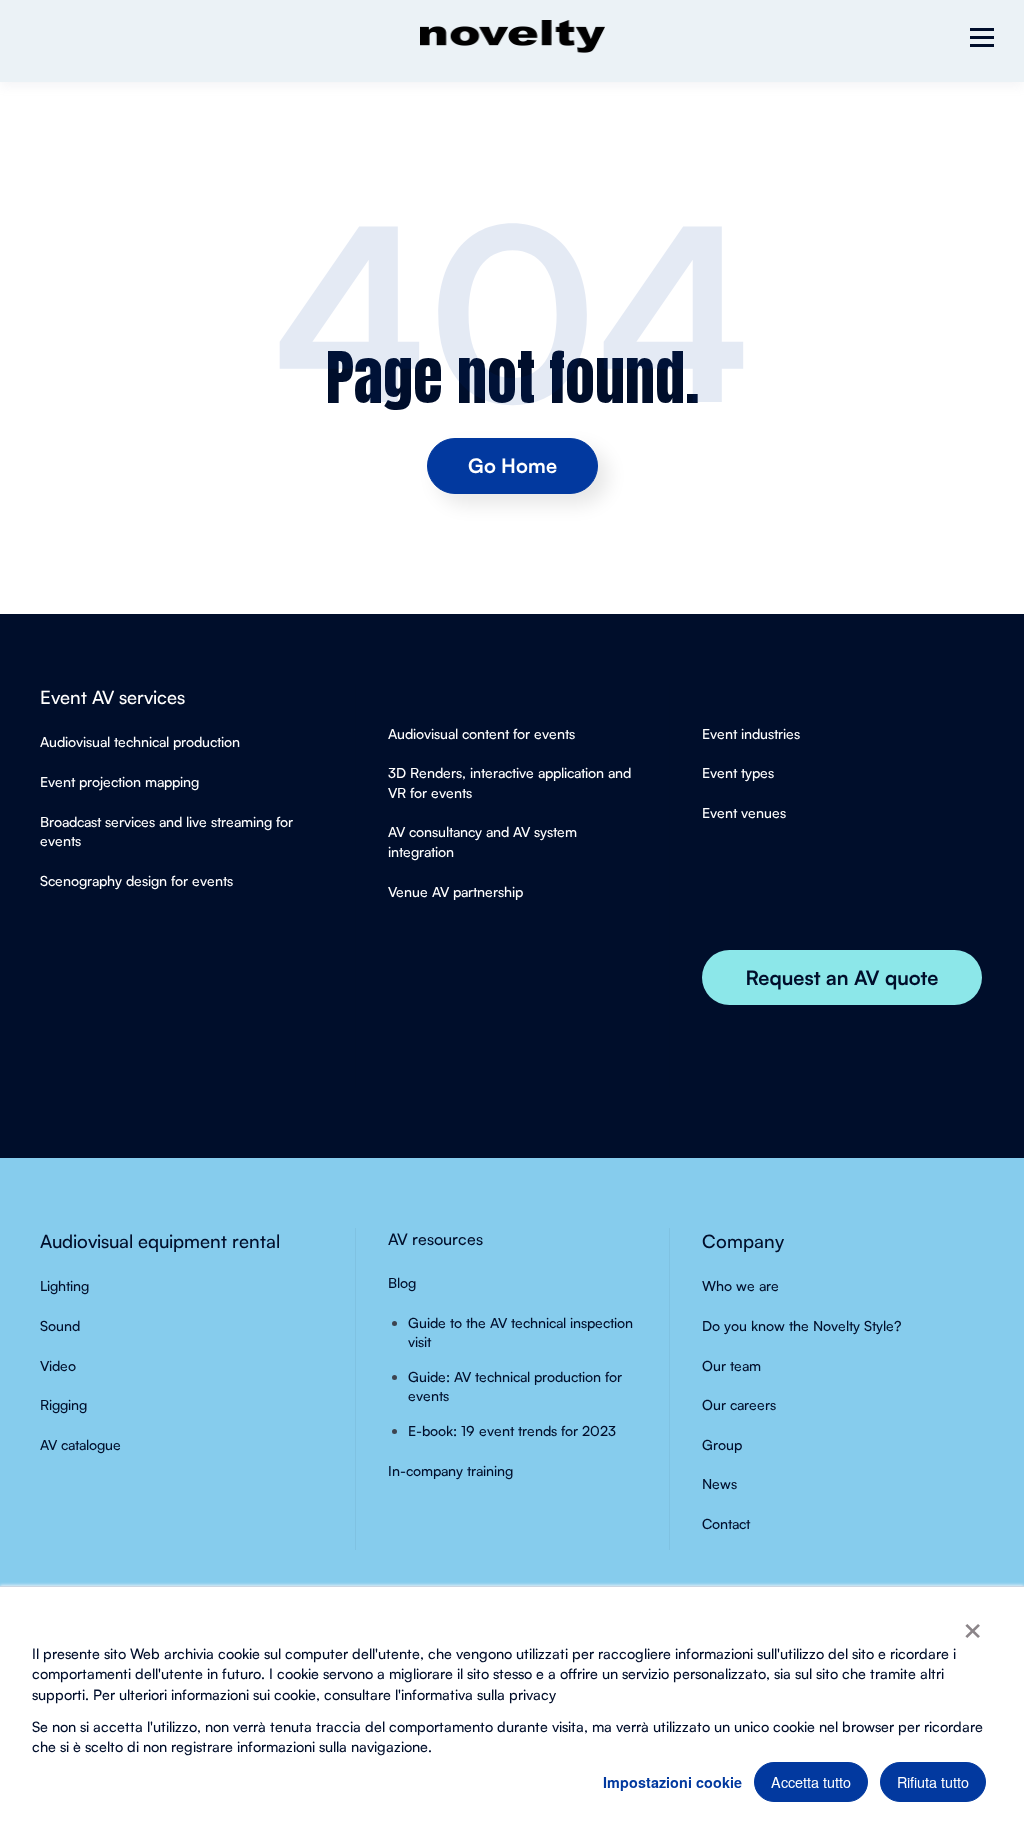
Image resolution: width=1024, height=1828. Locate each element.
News (719, 1483)
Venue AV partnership (455, 891)
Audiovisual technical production (140, 741)
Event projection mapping (119, 781)
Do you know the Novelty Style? (801, 1325)
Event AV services (112, 696)
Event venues (744, 812)
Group (722, 1444)
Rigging (63, 1404)
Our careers (739, 1404)
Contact (726, 1523)
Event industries (751, 733)
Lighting (64, 1285)
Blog (402, 1282)
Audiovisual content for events (481, 733)
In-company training (450, 1470)
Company (743, 1240)
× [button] (972, 1624)
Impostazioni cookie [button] (672, 1782)
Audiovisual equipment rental (160, 1240)
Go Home (512, 465)
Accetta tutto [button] (811, 1781)
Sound (60, 1325)
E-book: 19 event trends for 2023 (512, 1430)
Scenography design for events (136, 880)
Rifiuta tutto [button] (933, 1781)
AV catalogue (80, 1444)
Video (58, 1365)
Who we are (740, 1285)
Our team (731, 1365)
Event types (738, 772)
